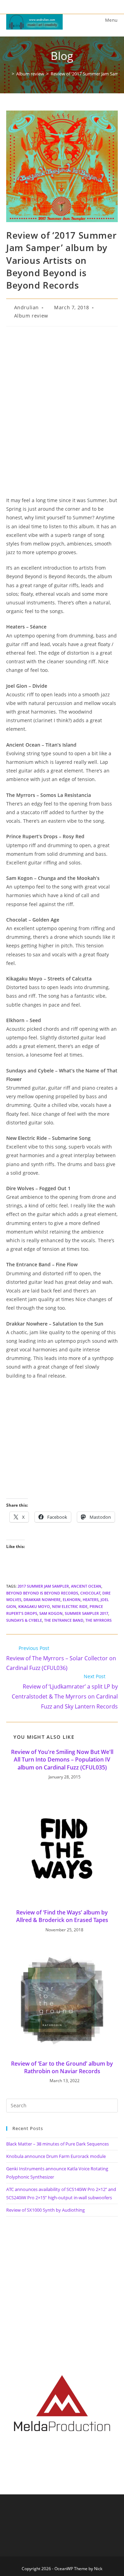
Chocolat (90, 1593)
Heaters (91, 1599)
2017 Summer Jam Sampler (43, 1586)
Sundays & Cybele (24, 1620)
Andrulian (27, 307)
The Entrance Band (64, 1620)
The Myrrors (99, 1620)
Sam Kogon (51, 1613)
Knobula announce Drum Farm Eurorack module (56, 2156)
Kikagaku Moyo (34, 1606)
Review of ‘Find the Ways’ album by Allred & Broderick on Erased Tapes (62, 1916)
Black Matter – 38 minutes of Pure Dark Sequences (58, 2144)
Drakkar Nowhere (42, 1599)
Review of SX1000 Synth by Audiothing (45, 2210)
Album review (31, 316)
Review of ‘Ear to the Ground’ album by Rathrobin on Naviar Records (62, 2067)
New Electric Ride (70, 1606)
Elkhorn (72, 1599)
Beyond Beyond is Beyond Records (42, 1593)
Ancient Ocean (86, 1586)
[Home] (8, 74)
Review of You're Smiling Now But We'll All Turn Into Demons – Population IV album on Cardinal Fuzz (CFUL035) (62, 1760)
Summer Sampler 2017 (86, 1613)
